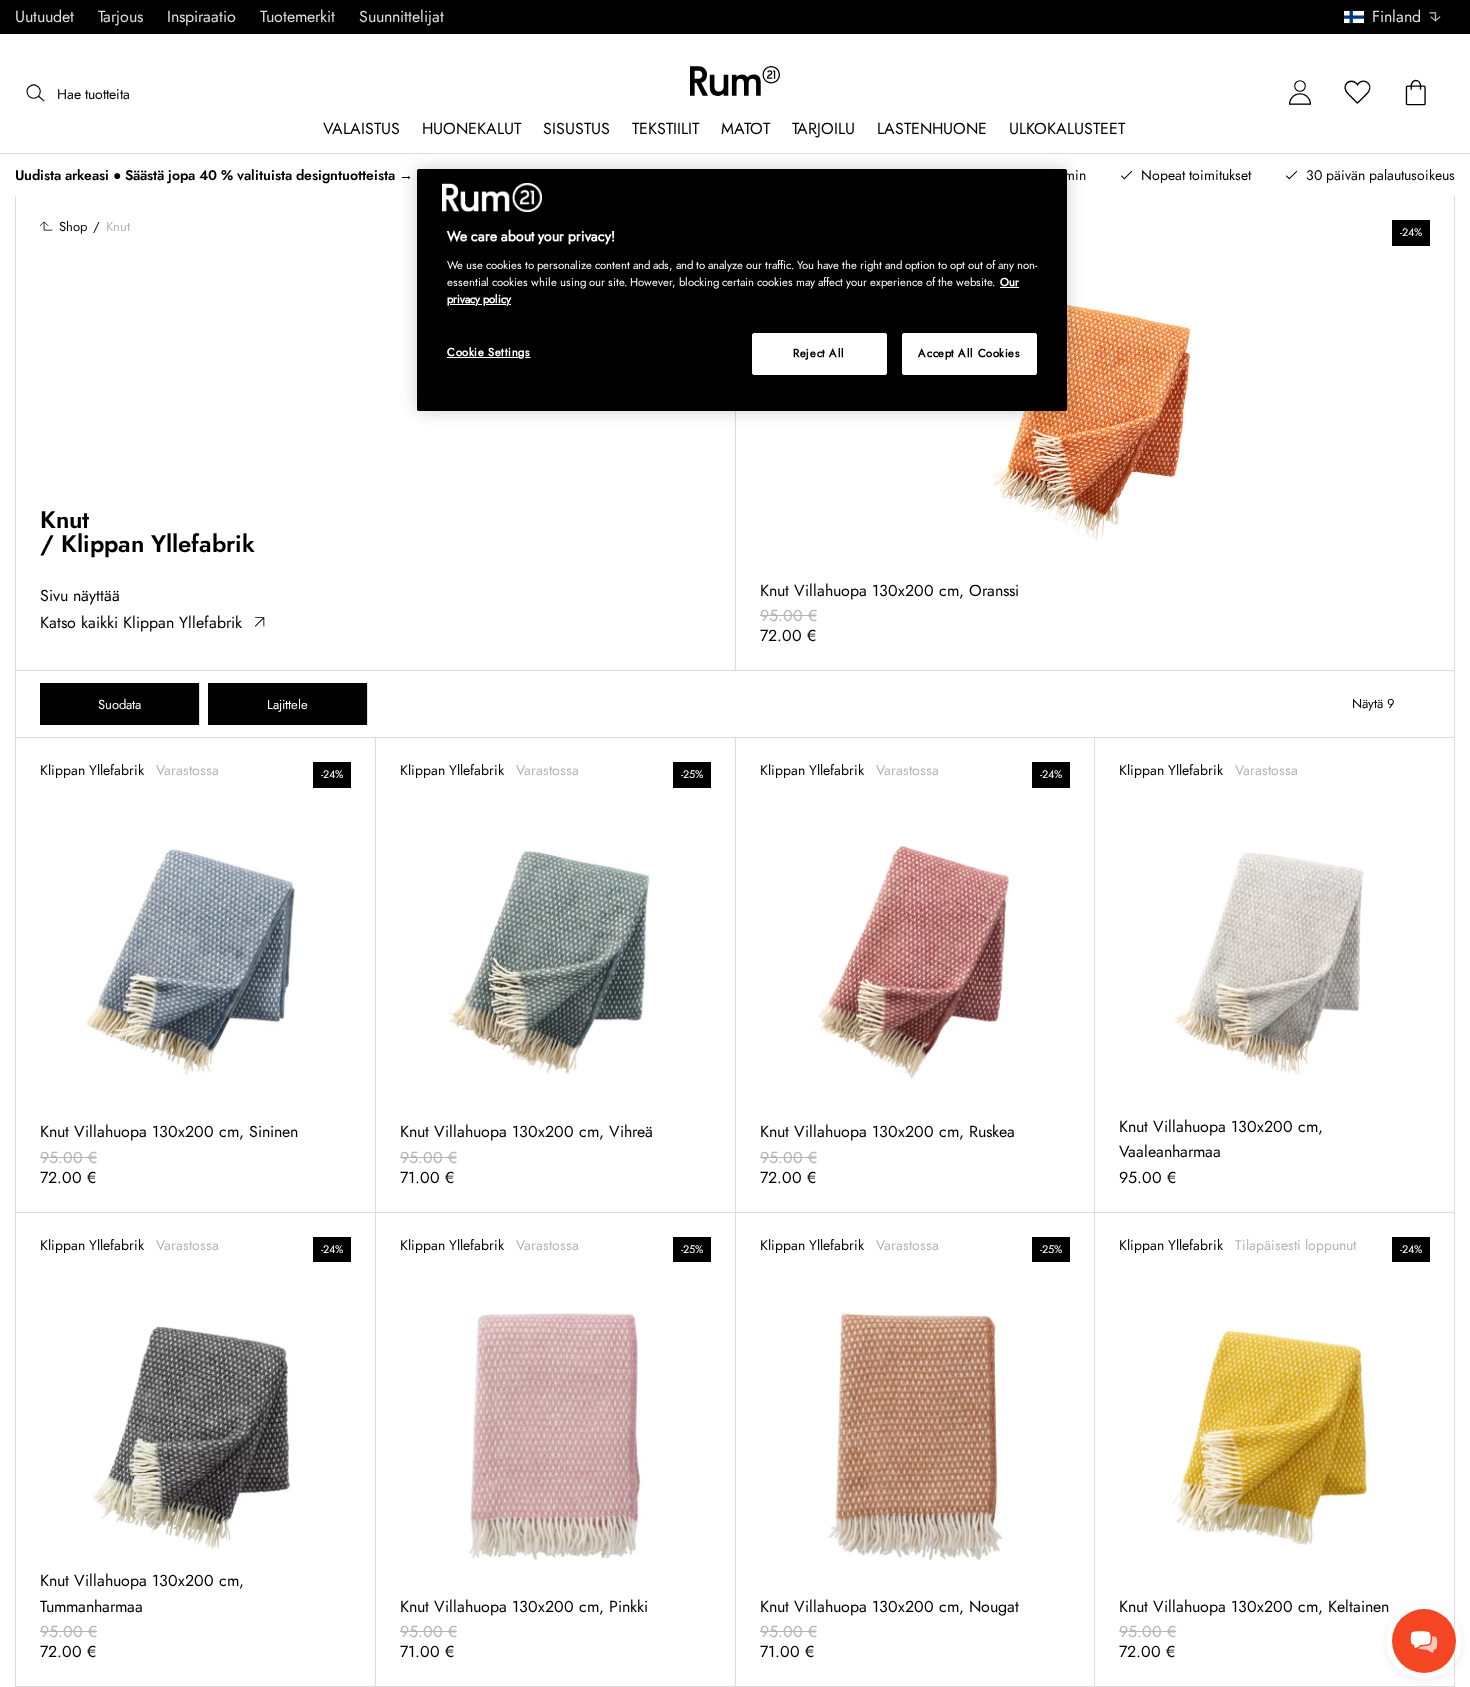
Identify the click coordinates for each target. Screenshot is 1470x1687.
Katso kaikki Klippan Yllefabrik (141, 622)
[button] (1399, 17)
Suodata (119, 704)
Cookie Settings (489, 352)
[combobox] (1393, 17)
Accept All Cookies (969, 353)
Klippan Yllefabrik (158, 543)
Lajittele (287, 704)
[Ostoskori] (1416, 93)
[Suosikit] (1358, 93)
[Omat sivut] (1300, 93)
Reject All (819, 353)
